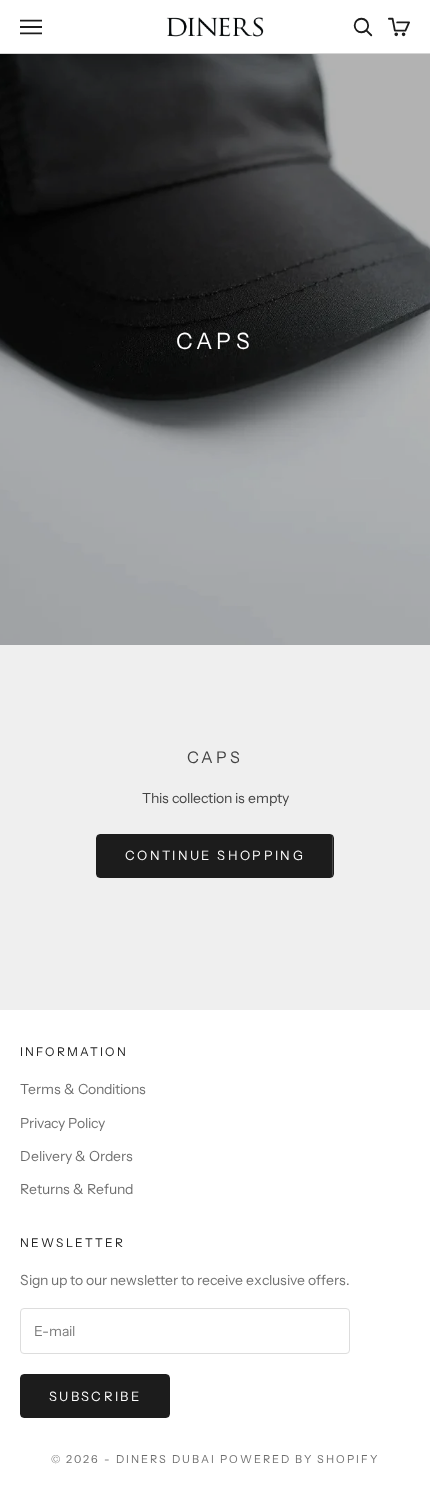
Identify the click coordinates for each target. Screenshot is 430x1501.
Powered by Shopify (299, 1459)
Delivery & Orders (76, 1156)
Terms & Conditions (83, 1089)
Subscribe (95, 1396)
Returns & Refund (76, 1189)
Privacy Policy (62, 1123)
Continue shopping (215, 855)
